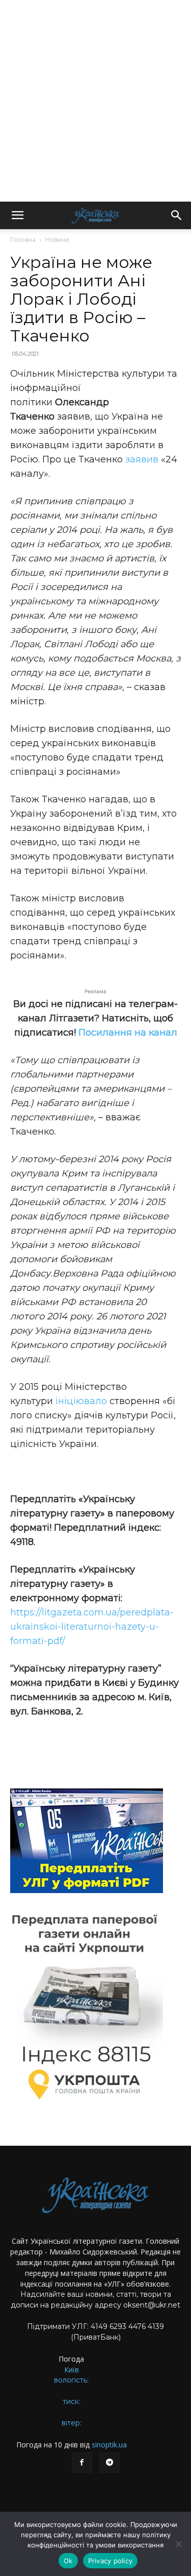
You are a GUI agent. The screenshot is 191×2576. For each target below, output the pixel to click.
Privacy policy (111, 2561)
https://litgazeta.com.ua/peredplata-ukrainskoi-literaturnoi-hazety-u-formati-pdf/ (92, 1627)
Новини (57, 240)
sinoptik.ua (109, 2445)
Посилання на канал (128, 1033)
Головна (23, 240)
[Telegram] (110, 2463)
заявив (142, 459)
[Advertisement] (95, 101)
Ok (68, 2561)
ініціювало (80, 1401)
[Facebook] (82, 2463)
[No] (178, 2544)
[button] (17, 215)
